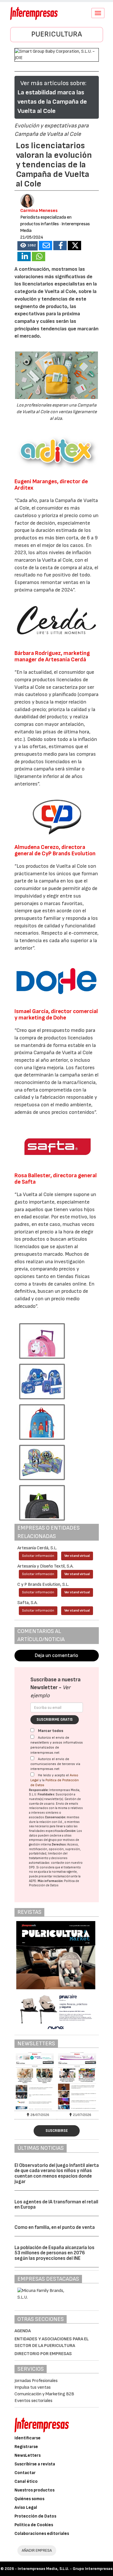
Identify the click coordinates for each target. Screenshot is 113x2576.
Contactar (25, 2473)
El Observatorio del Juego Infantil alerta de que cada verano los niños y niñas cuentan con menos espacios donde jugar (57, 2174)
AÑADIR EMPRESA (37, 2550)
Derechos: (59, 1844)
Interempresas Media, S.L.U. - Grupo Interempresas (65, 2569)
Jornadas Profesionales (36, 2381)
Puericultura (57, 34)
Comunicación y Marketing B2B (44, 2394)
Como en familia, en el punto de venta (55, 2227)
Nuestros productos (34, 2490)
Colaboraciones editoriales (42, 2534)
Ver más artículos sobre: (53, 83)
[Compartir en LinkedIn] (24, 257)
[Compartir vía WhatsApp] (39, 257)
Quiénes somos (29, 2499)
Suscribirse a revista (35, 2464)
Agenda (23, 2331)
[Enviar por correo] (45, 246)
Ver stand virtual (77, 1556)
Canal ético (26, 2481)
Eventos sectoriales (33, 2401)
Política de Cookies (34, 2525)
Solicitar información (38, 1556)
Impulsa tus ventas (33, 2387)
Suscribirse (57, 2131)
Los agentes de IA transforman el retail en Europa (56, 2205)
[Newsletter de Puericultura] (36, 2081)
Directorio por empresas (43, 2354)
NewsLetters (28, 2455)
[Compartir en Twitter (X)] (74, 246)
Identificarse (28, 2438)
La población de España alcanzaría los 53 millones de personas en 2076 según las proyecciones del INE (54, 2253)
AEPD (33, 1881)
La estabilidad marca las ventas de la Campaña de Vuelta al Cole (52, 102)
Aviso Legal (26, 2508)
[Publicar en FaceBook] (60, 246)
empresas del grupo (43, 1840)
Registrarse (26, 2447)
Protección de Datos (35, 2516)
